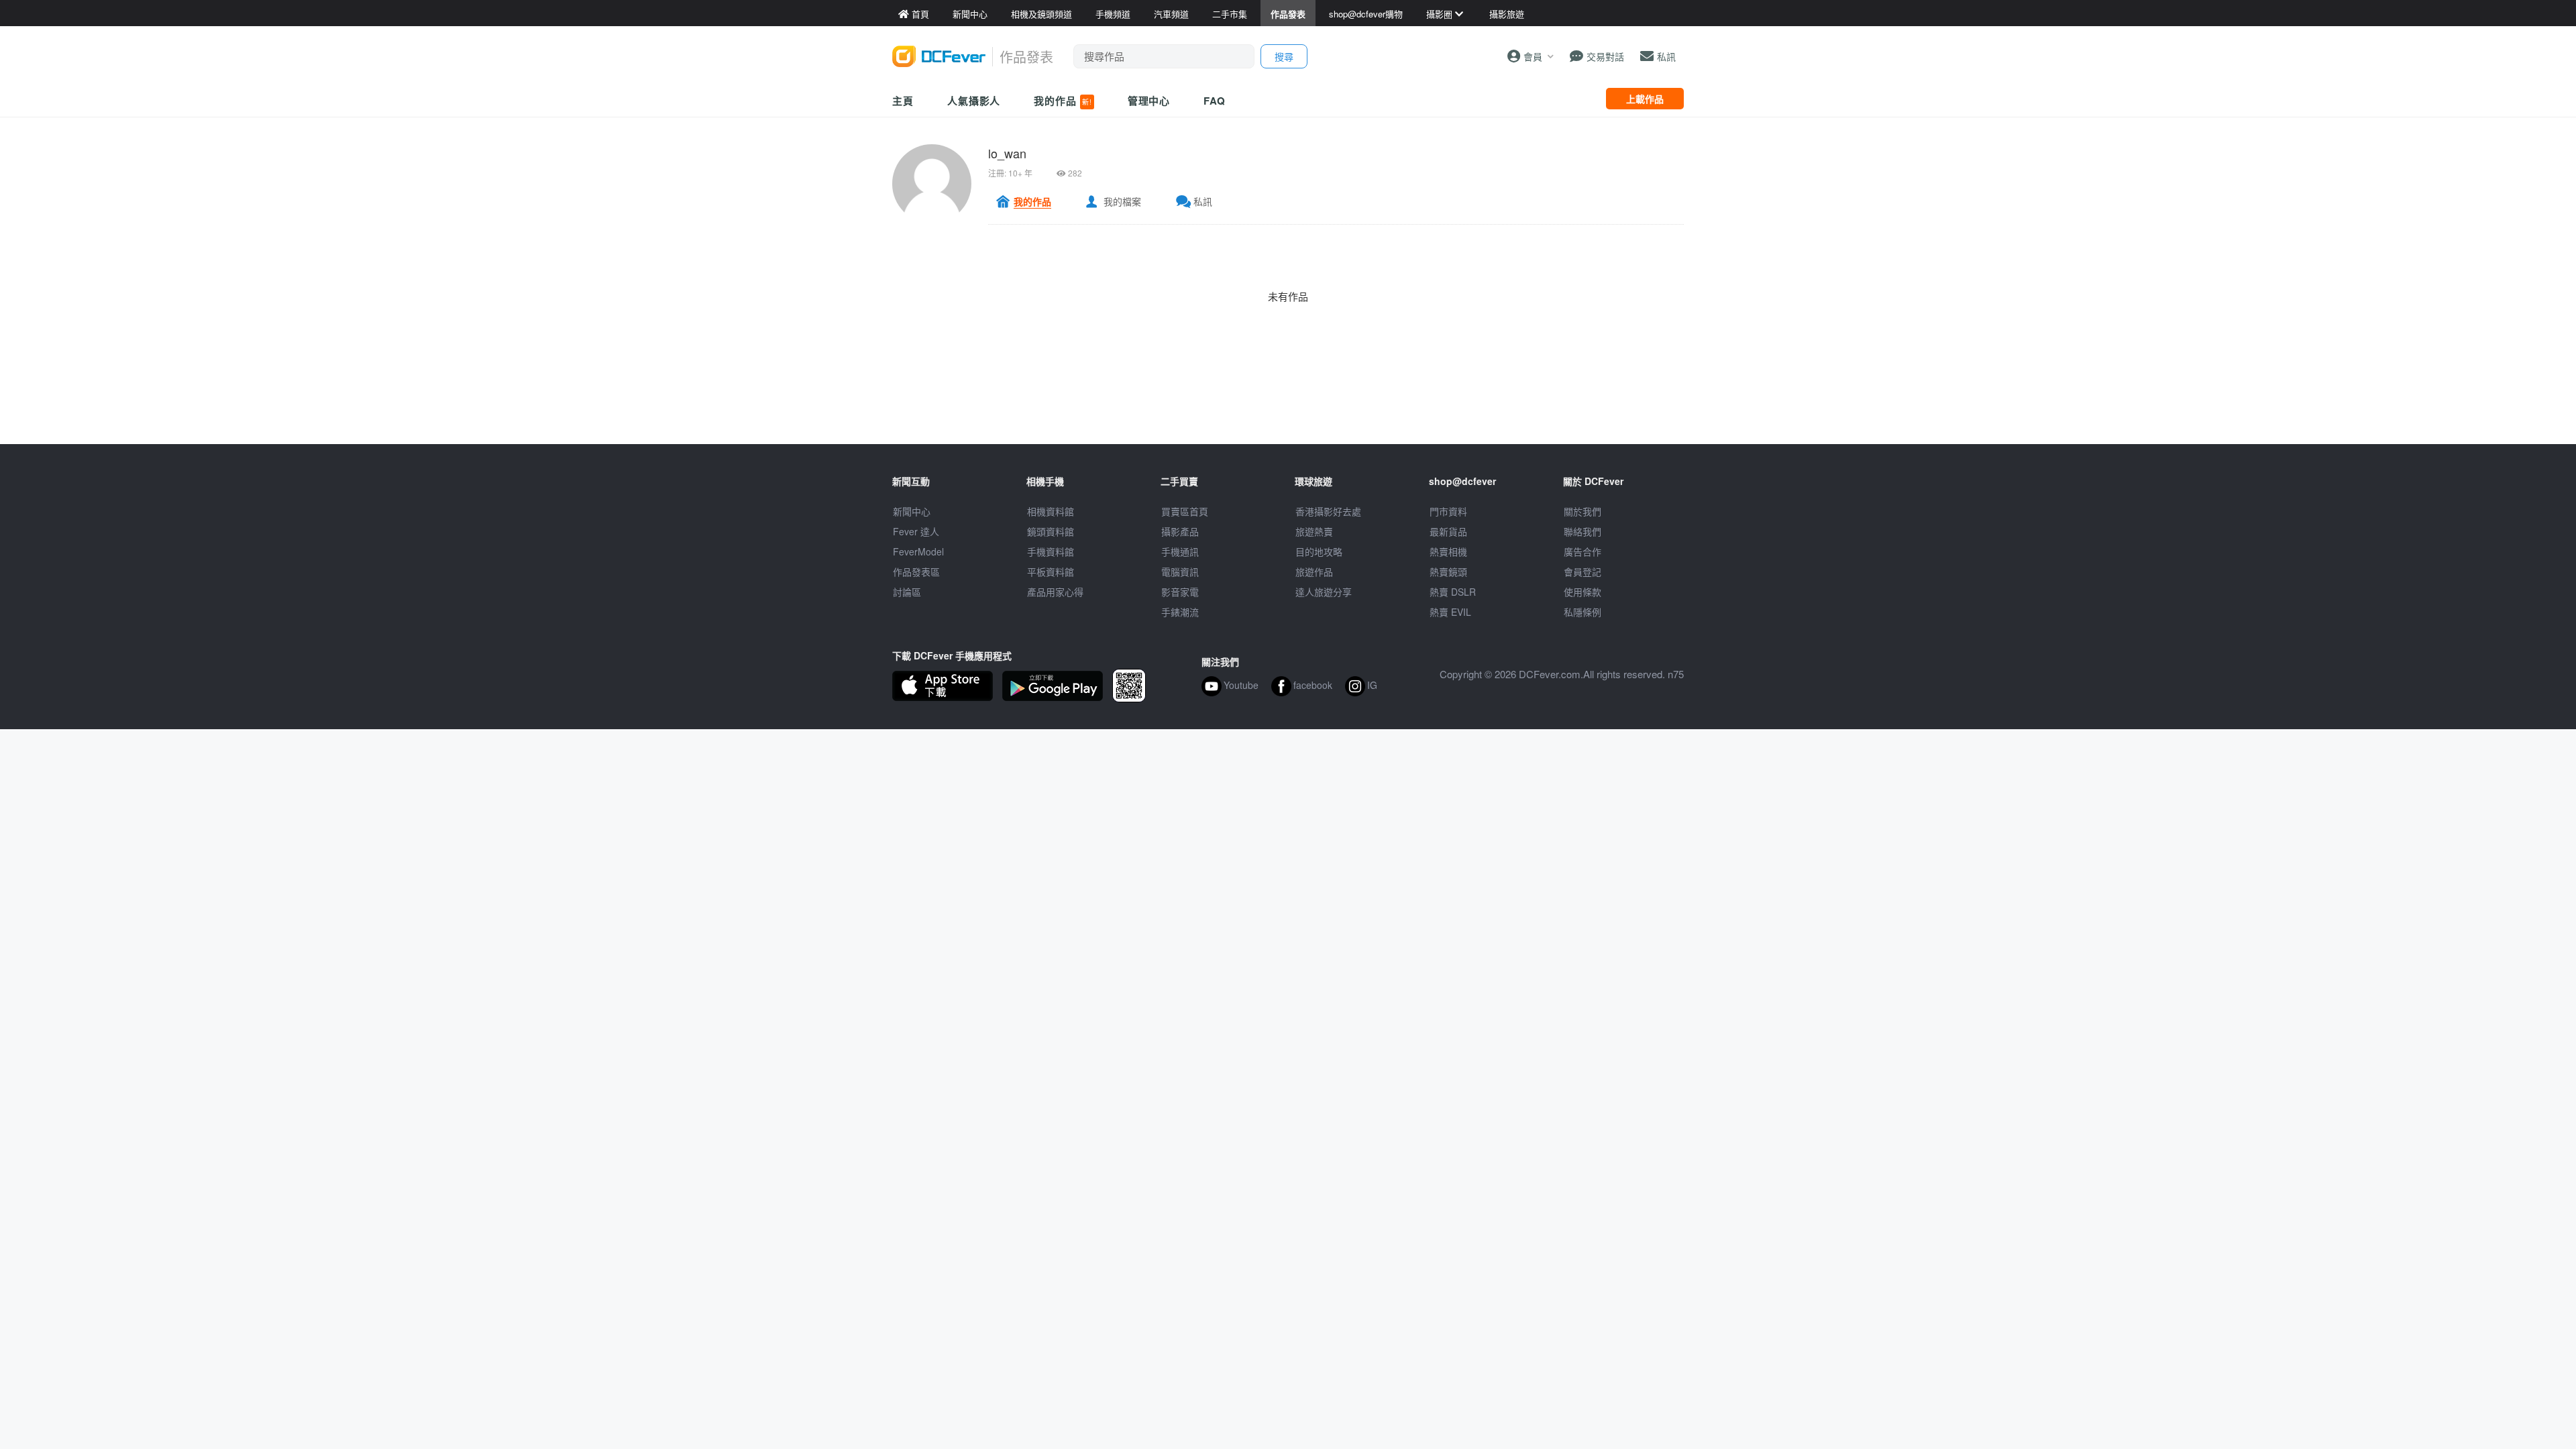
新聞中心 (912, 511)
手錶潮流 (1180, 612)
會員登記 (1582, 572)
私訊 (1203, 201)
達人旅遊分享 (1324, 592)
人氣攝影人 (974, 101)
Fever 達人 (916, 531)
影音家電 (1180, 592)
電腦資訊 (1180, 572)
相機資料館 (1051, 511)
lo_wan (1007, 153)
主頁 (903, 101)
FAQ (1215, 101)
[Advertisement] (1288, 414)
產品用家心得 (1055, 592)
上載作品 (1645, 99)
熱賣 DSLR (1453, 592)
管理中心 (1149, 101)
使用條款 (1582, 592)
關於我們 (1582, 511)
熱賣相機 (1448, 551)
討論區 (907, 592)
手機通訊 (1180, 551)
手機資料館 (1051, 551)
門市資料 (1448, 511)
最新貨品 (1448, 531)
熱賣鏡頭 (1448, 572)
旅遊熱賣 (1314, 531)
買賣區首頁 (1185, 511)
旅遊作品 (1314, 572)
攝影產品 (1180, 531)
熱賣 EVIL (1450, 612)
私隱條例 (1582, 612)
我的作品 (1063, 101)
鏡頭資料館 (1051, 531)
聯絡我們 (1582, 531)
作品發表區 (916, 572)
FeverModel (918, 551)
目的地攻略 (1319, 551)
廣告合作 (1582, 551)
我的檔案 (1122, 201)
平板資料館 (1051, 572)
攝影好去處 (1328, 511)
